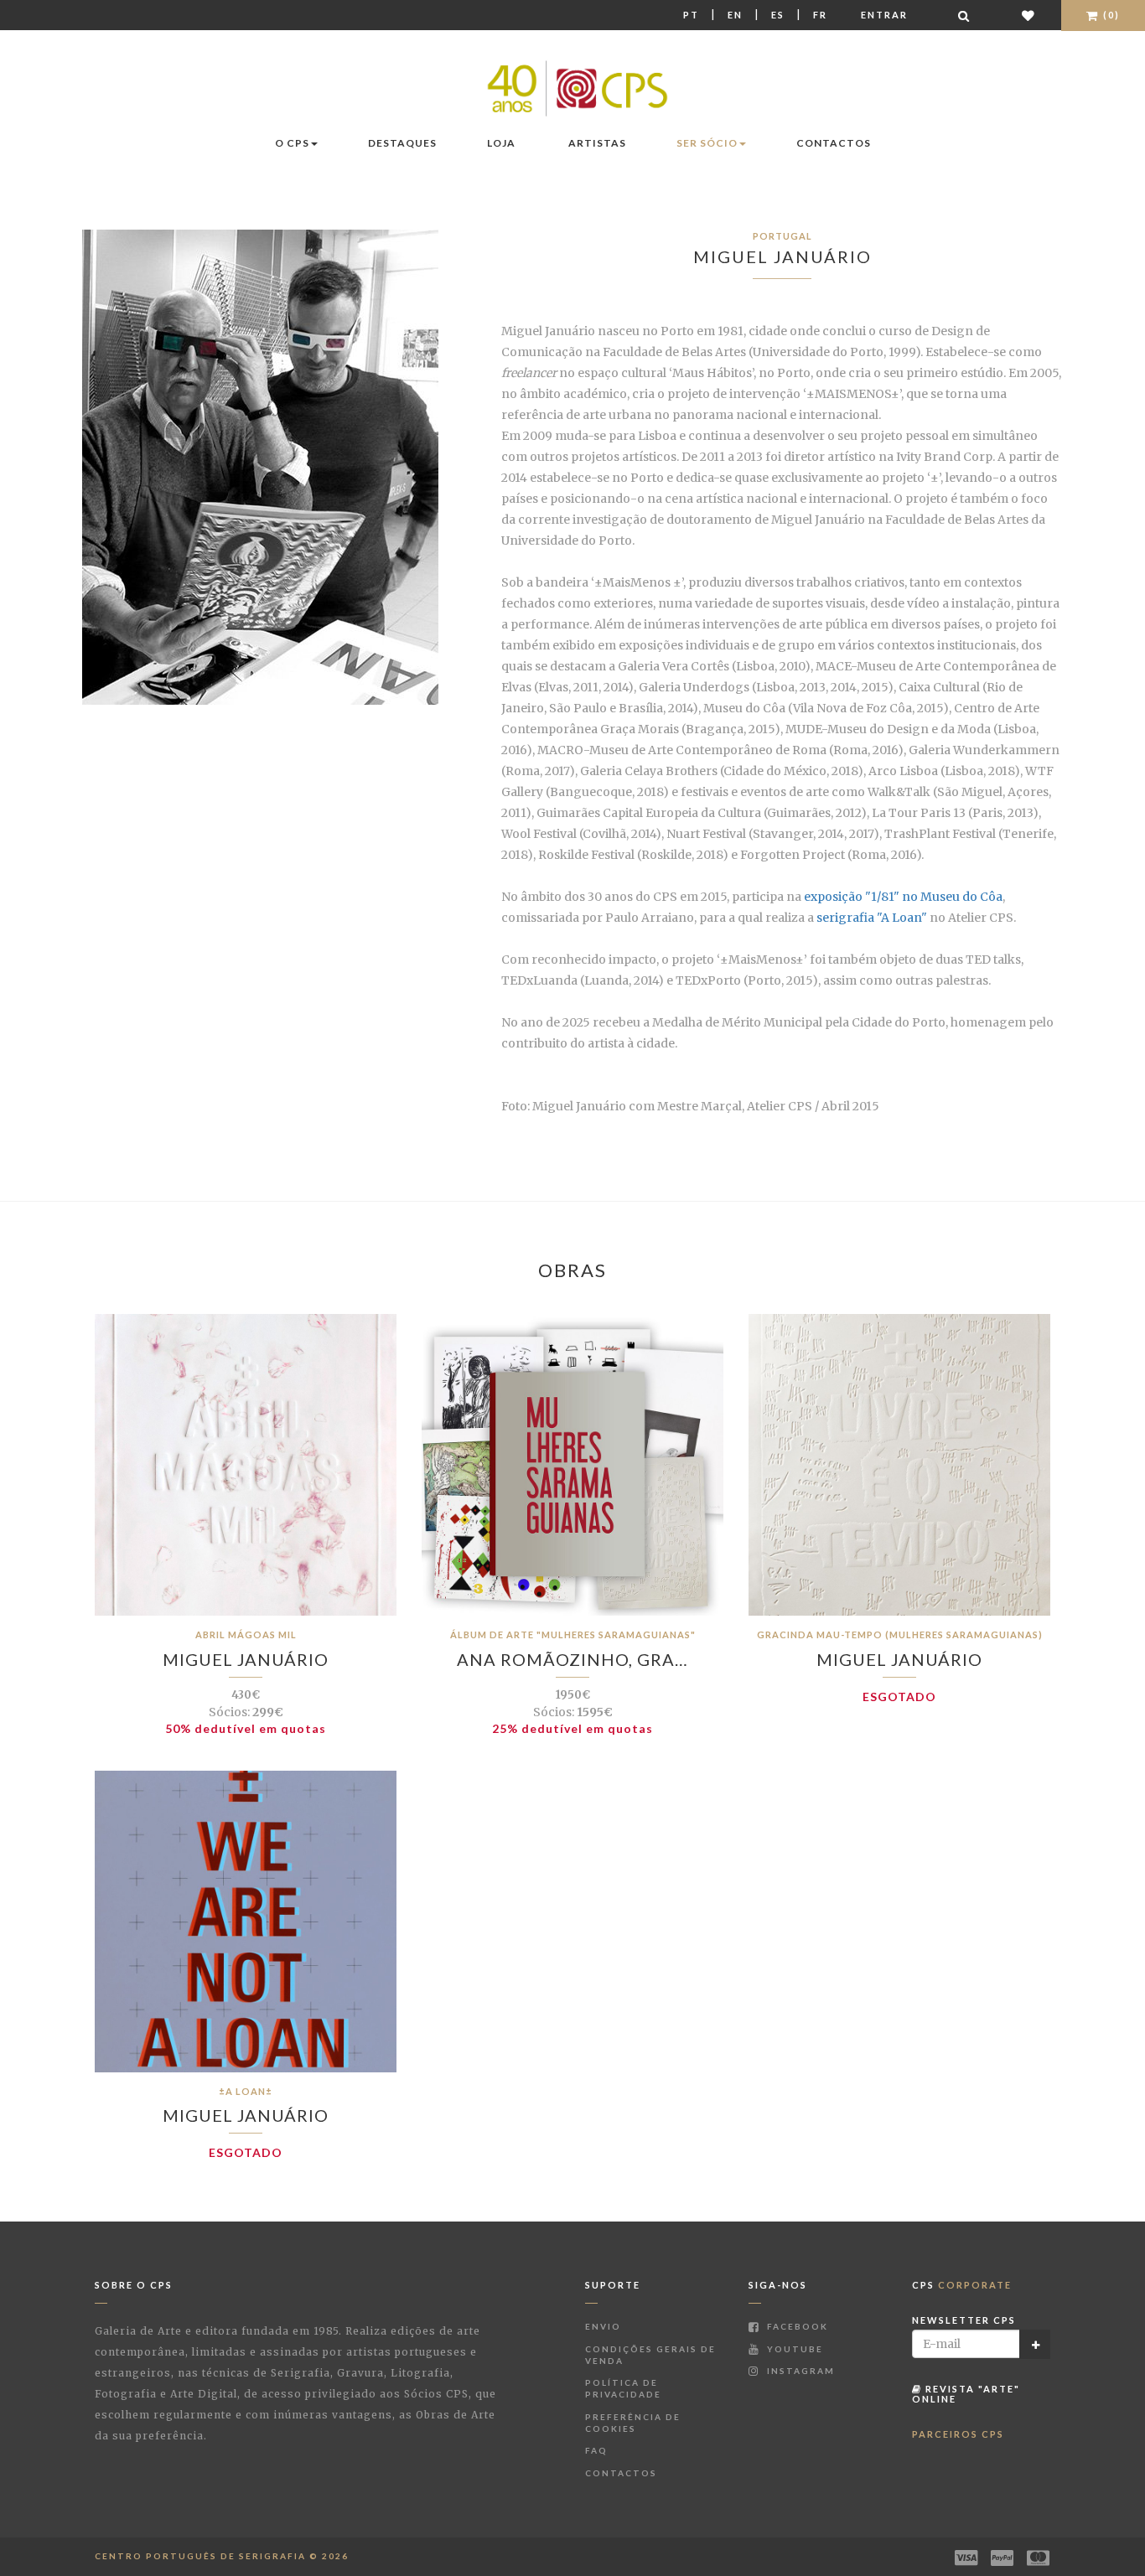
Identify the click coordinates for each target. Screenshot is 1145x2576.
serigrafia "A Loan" (872, 918)
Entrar (884, 15)
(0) (1110, 15)
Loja (501, 143)
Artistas (597, 143)
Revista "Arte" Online (966, 2394)
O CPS (292, 143)
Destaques (402, 143)
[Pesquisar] (965, 16)
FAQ (596, 2450)
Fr (820, 15)
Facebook (796, 2326)
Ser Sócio (707, 143)
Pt (691, 15)
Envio (603, 2326)
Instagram (799, 2371)
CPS (962, 2285)
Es (778, 15)
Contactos (834, 143)
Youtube (793, 2349)
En (735, 15)
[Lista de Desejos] (1029, 16)
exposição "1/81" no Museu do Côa (903, 897)
